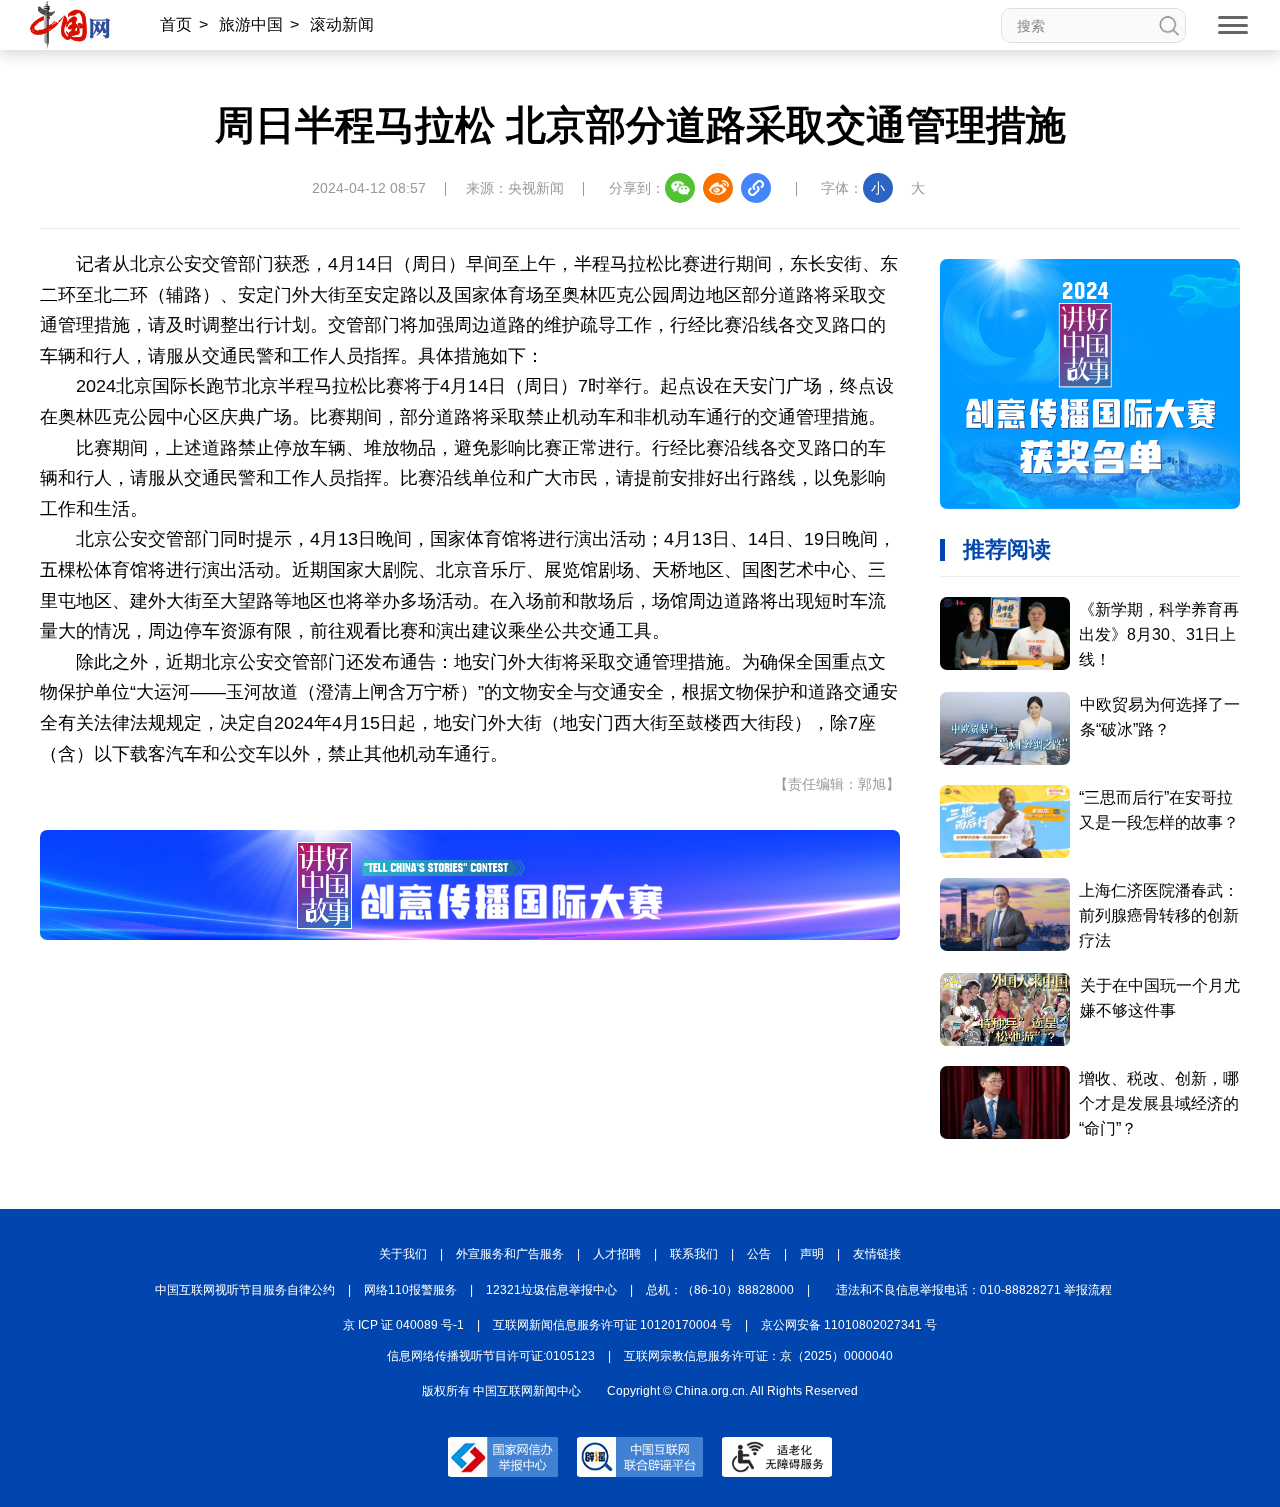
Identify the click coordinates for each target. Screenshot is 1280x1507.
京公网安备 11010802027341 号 (849, 1325)
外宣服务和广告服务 (510, 1254)
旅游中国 (251, 24)
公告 (759, 1254)
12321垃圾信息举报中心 (551, 1290)
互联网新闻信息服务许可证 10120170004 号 (612, 1325)
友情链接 (877, 1254)
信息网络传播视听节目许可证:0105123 (491, 1356)
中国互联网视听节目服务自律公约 (245, 1290)
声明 (812, 1254)
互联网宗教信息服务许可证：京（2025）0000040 (758, 1356)
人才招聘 (617, 1254)
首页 (176, 24)
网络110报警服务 (410, 1290)
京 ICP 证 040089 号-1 (403, 1325)
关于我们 (403, 1254)
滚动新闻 (342, 24)
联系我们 (694, 1254)
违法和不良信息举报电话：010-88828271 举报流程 (974, 1290)
